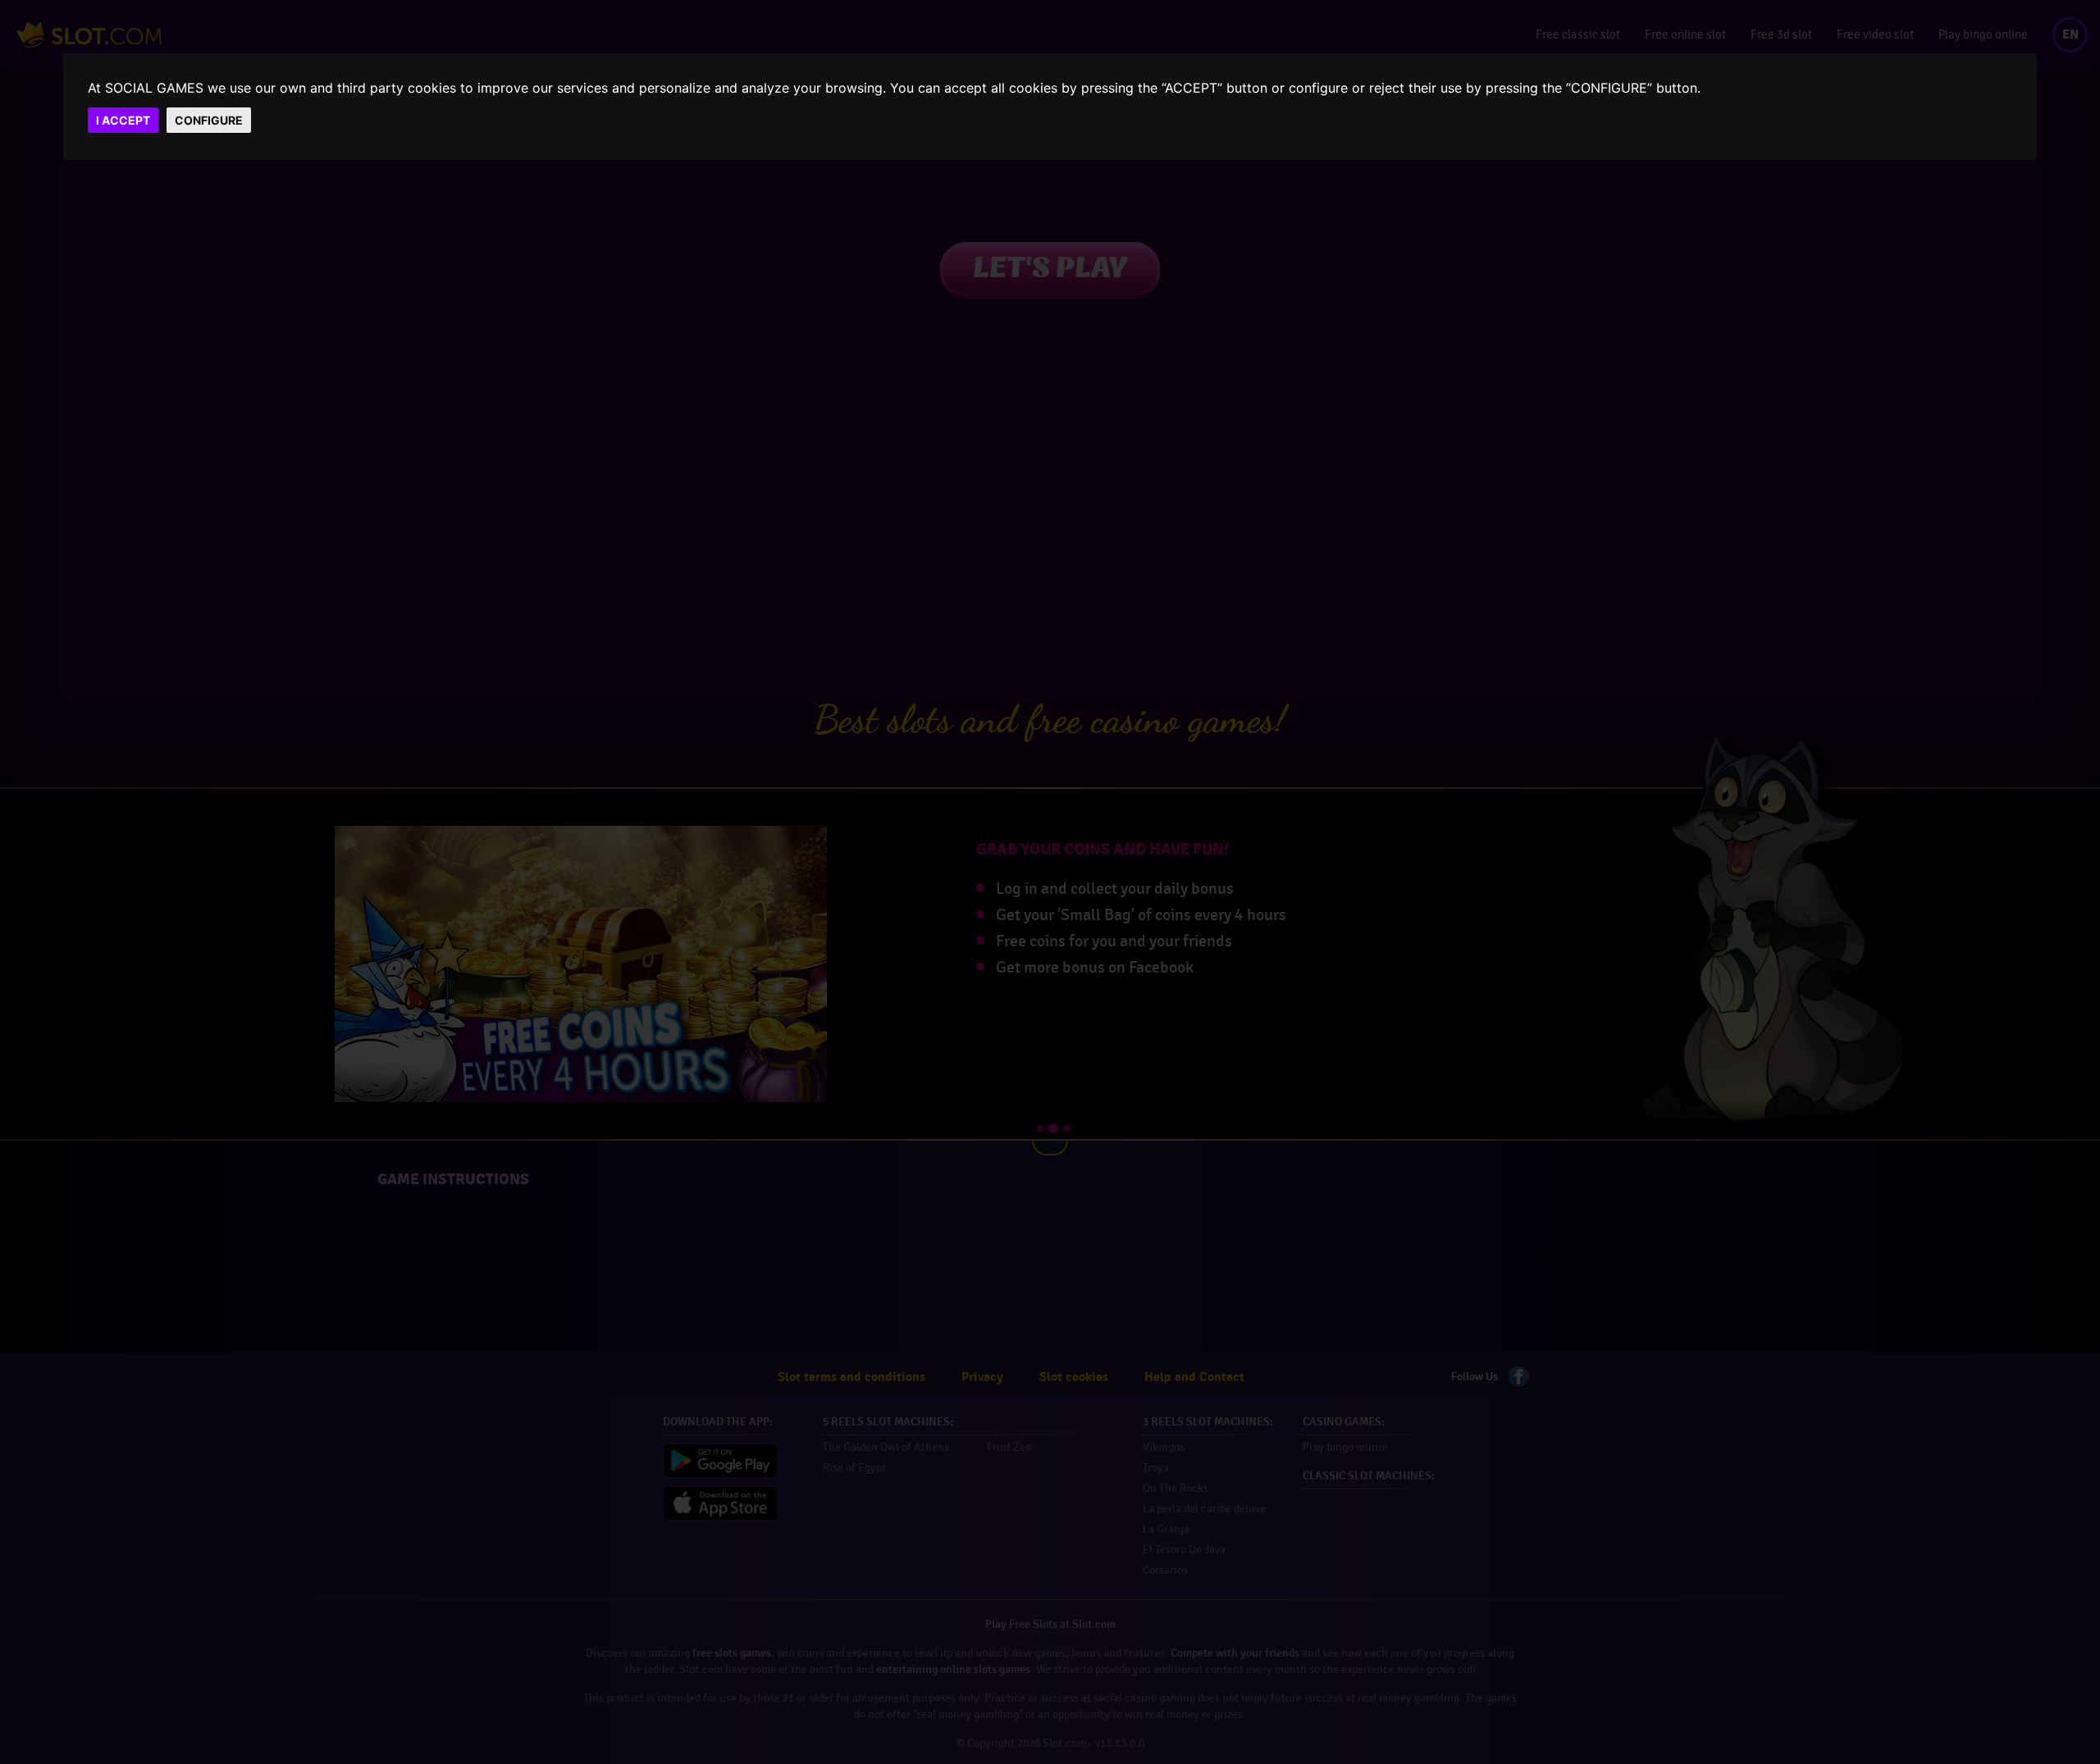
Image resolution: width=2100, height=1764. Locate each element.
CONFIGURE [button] (209, 120)
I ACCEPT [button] (123, 120)
